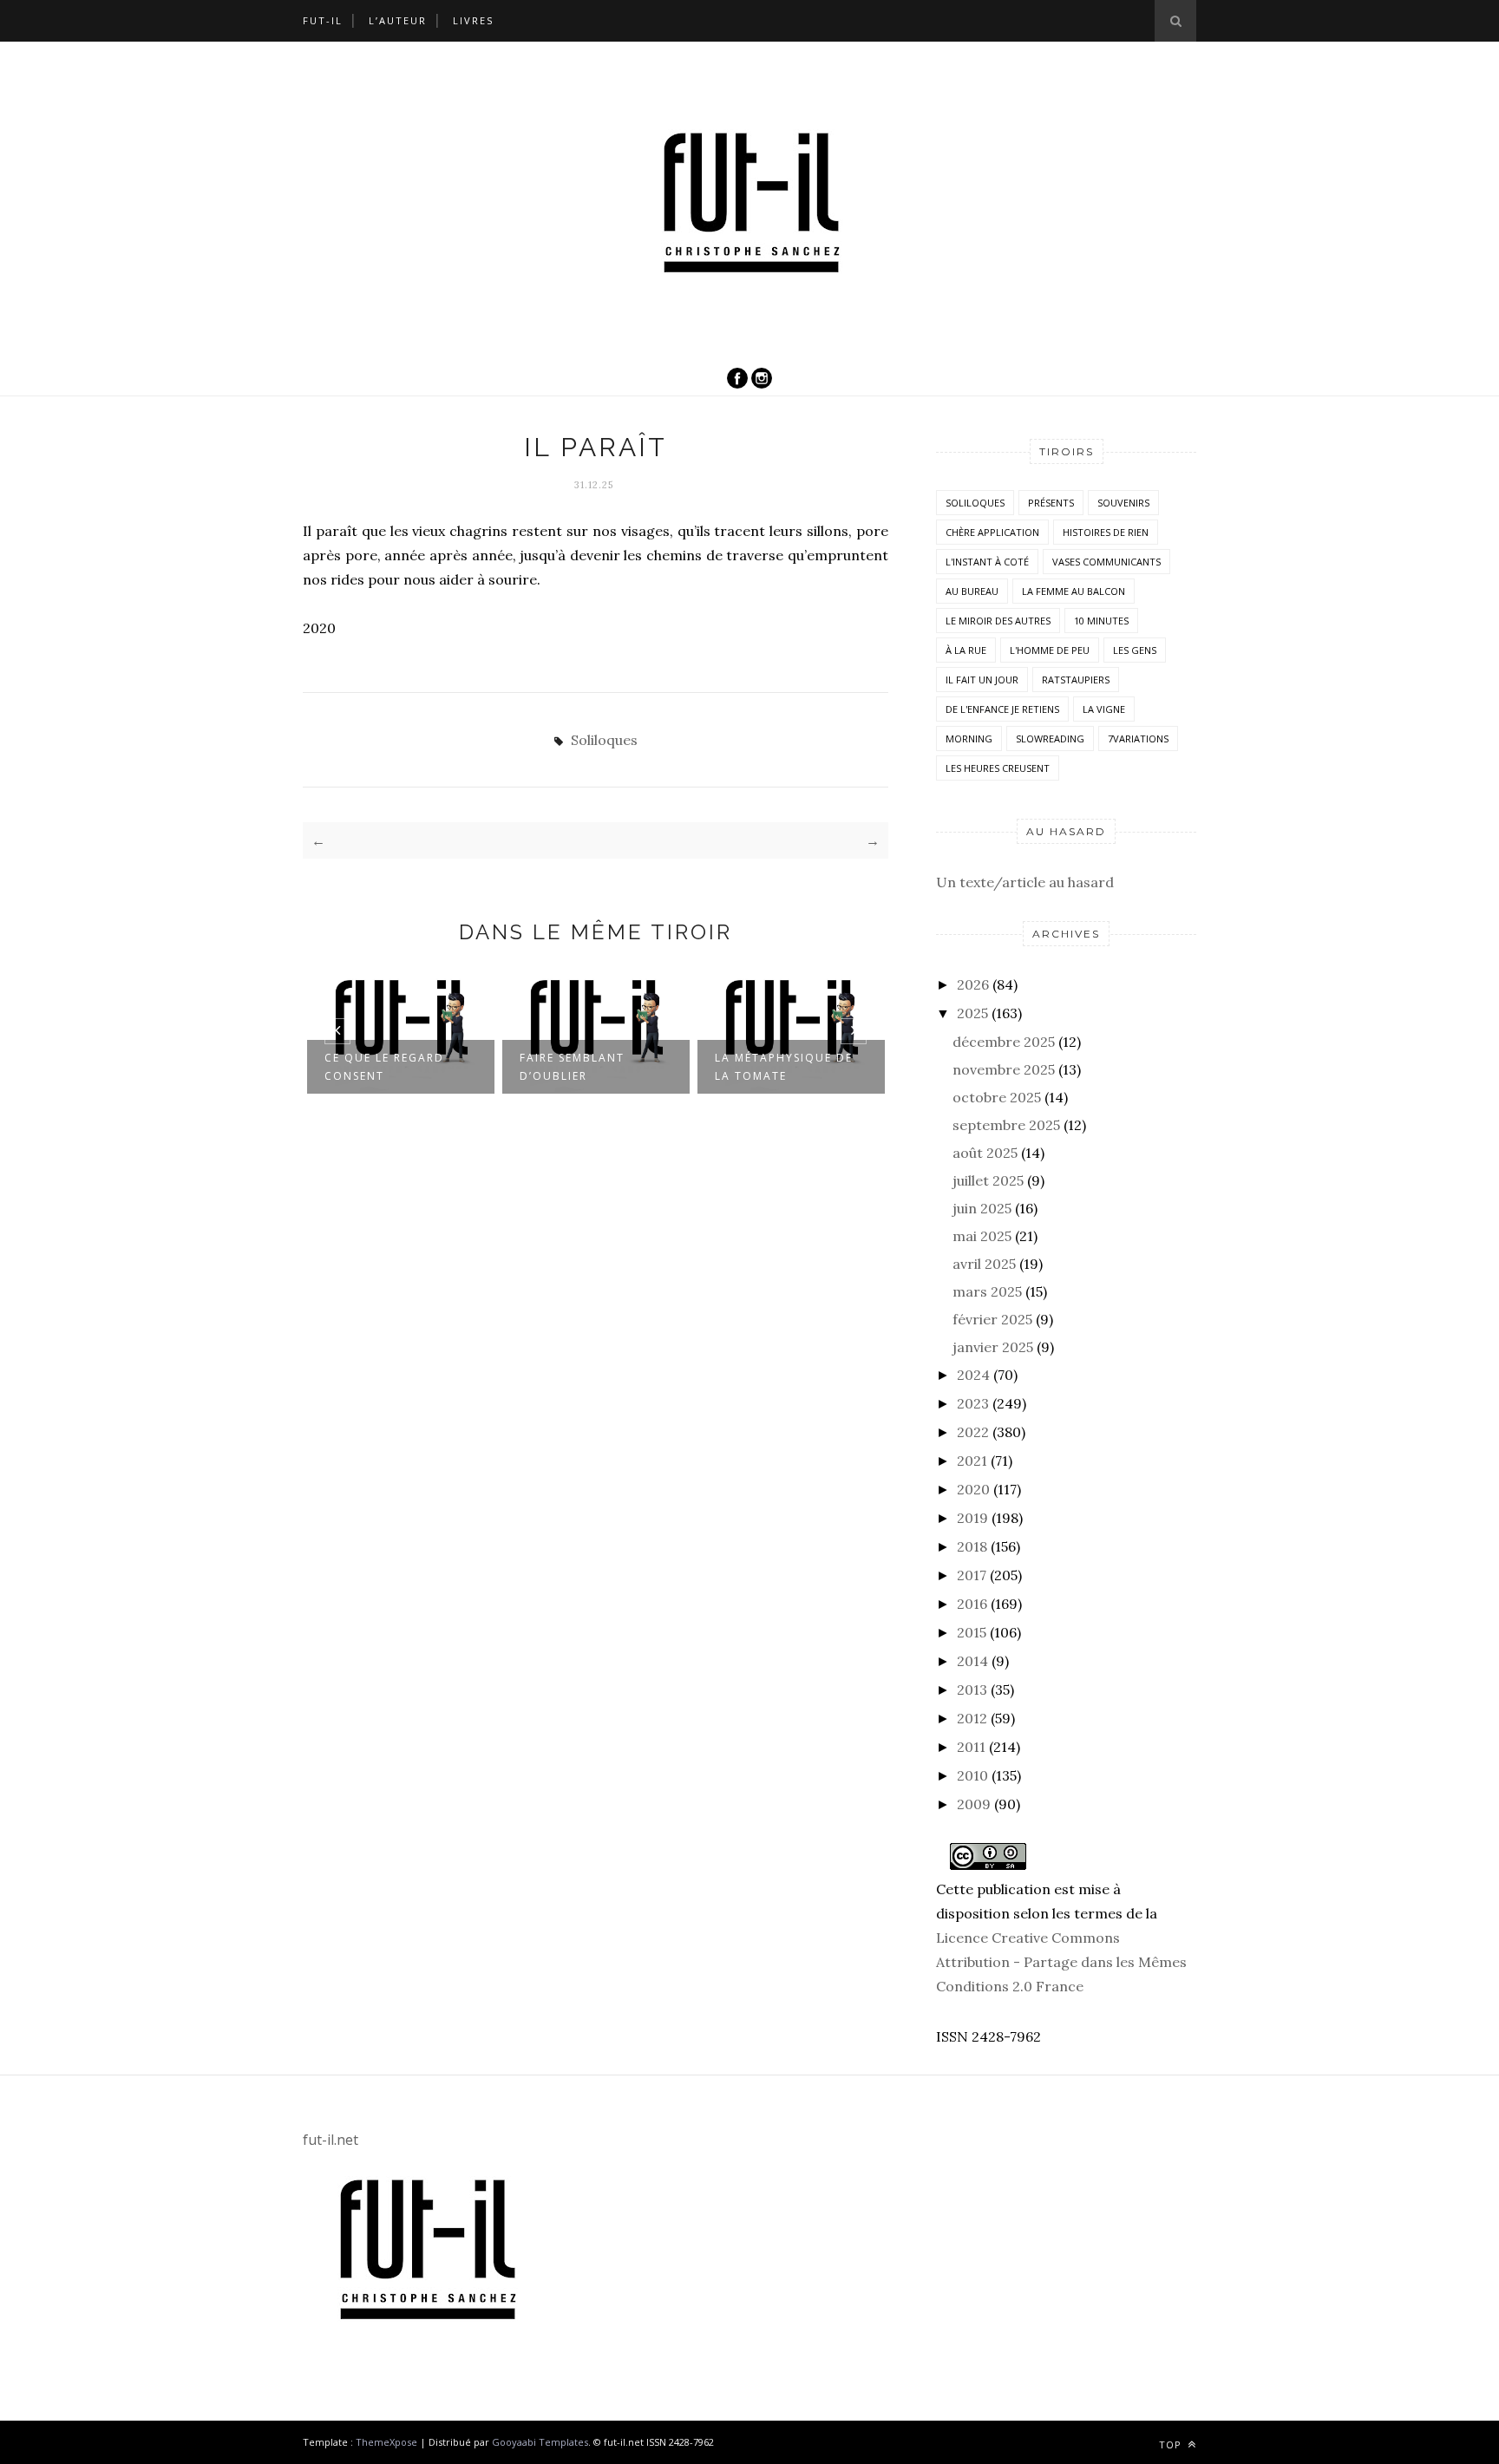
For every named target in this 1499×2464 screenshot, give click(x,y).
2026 (973, 984)
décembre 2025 (1004, 1042)
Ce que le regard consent (384, 1067)
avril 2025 (984, 1264)
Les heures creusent (998, 768)
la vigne (1104, 709)
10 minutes (1101, 621)
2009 (974, 1804)
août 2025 (985, 1153)
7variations (1138, 739)
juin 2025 (982, 1208)
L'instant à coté (987, 562)
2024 (973, 1375)
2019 (972, 1518)
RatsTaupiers (1076, 680)
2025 (972, 1013)
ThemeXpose (386, 2442)
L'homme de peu (1050, 650)
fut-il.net (331, 2140)
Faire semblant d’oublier (572, 1067)
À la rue (966, 650)
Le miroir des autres (998, 621)
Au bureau (972, 591)
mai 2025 (982, 1236)
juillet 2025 (988, 1180)
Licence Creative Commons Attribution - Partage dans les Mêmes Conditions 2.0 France (1061, 1962)
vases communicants (1106, 562)
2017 (972, 1575)
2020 (973, 1489)
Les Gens (1135, 650)
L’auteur (398, 20)
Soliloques (604, 740)
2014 (972, 1661)
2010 (972, 1775)
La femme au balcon (1074, 591)
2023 (973, 1403)
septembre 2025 (1006, 1125)
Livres (473, 20)
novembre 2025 (1004, 1069)
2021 (972, 1461)
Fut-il (323, 20)
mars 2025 (987, 1291)
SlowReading (1050, 739)
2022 (973, 1432)
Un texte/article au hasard (1025, 882)
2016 (972, 1604)
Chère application (992, 532)
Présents (1051, 503)
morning (969, 739)
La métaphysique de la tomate (784, 1067)
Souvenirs (1123, 503)
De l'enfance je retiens (1002, 709)
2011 (971, 1747)
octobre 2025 (997, 1097)
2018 (972, 1546)
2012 (972, 1718)
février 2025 (992, 1319)
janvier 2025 (993, 1347)
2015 (972, 1632)
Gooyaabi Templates (540, 2442)
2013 (972, 1690)
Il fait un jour (982, 680)
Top (1172, 2444)
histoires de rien (1106, 532)
